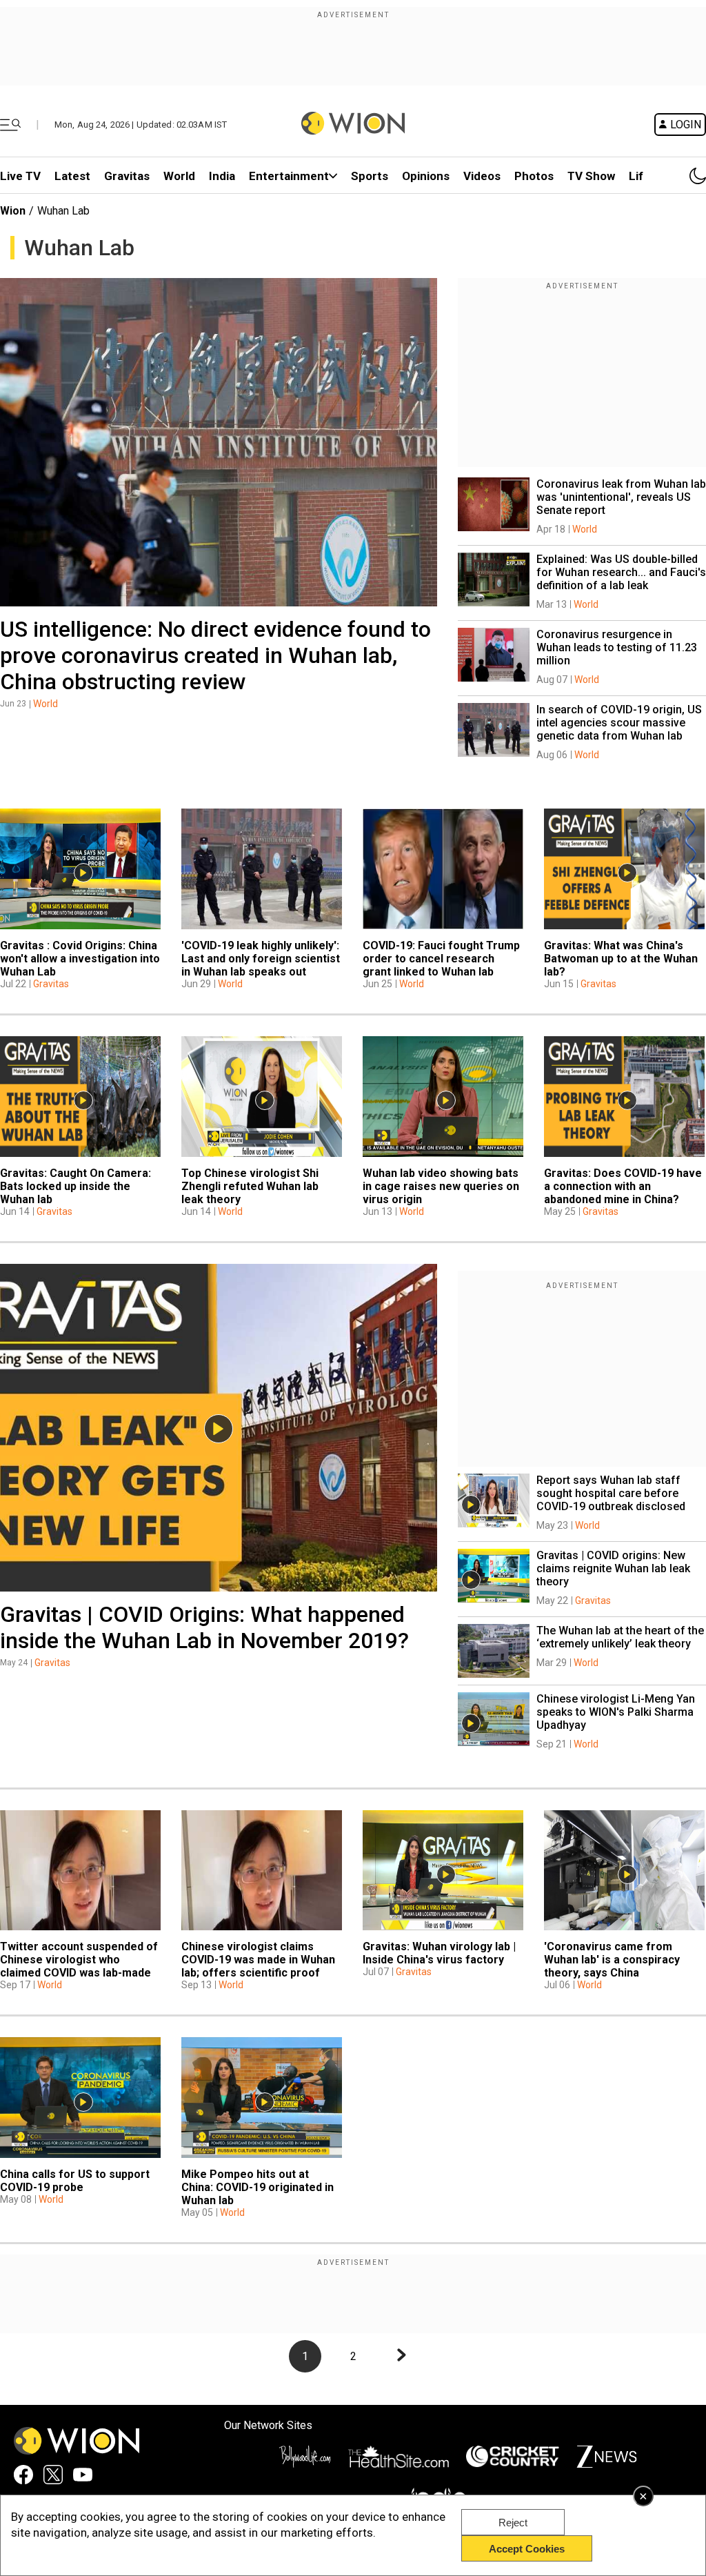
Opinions (426, 176)
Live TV (20, 176)
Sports (370, 176)
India (222, 176)
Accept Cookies (527, 2549)
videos (482, 176)
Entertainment (289, 176)
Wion (13, 211)
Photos (534, 176)
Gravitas (127, 176)
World (179, 176)
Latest (72, 176)
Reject (513, 2523)
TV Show (591, 176)
